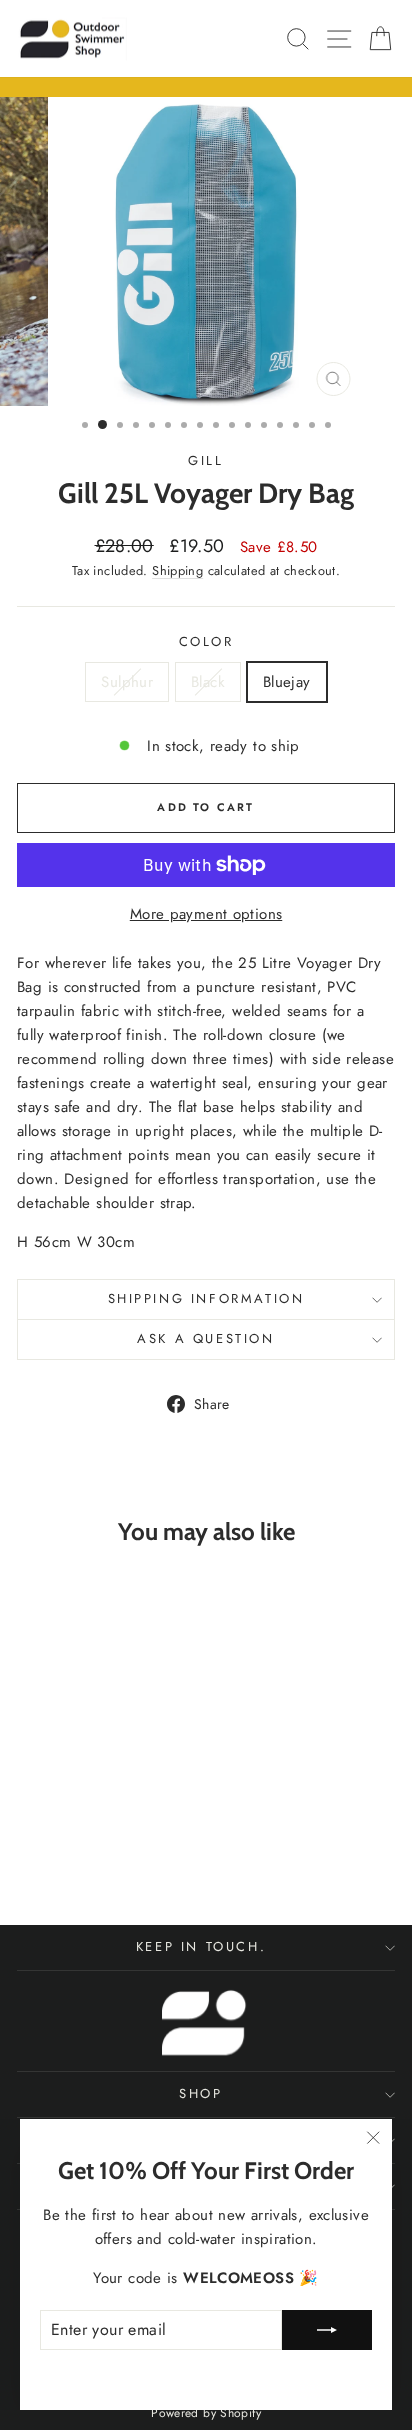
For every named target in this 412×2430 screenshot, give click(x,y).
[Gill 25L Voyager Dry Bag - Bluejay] (111, 1854)
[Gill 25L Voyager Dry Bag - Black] (88, 1854)
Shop (200, 2093)
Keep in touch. (201, 1946)
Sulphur (127, 682)
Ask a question (205, 1338)
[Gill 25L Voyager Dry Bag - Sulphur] (65, 1854)
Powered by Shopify (206, 2413)
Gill (205, 460)
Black (208, 682)
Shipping (177, 570)
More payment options (206, 914)
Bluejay (287, 682)
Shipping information (206, 1298)
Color (206, 641)
